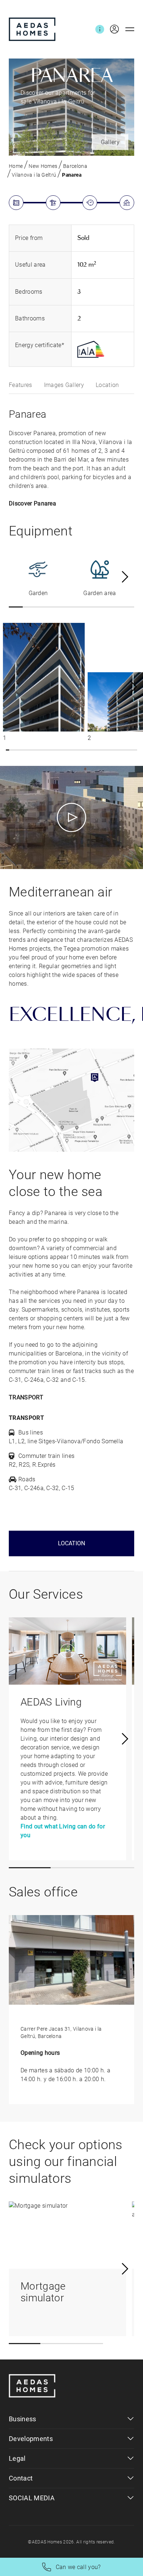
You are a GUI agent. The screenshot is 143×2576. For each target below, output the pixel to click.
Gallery (110, 142)
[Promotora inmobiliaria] (32, 29)
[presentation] (125, 577)
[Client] (111, 29)
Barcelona (75, 166)
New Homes (43, 166)
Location (107, 385)
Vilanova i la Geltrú (34, 175)
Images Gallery (64, 385)
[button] (16, 607)
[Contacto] (100, 29)
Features (21, 385)
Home (16, 166)
